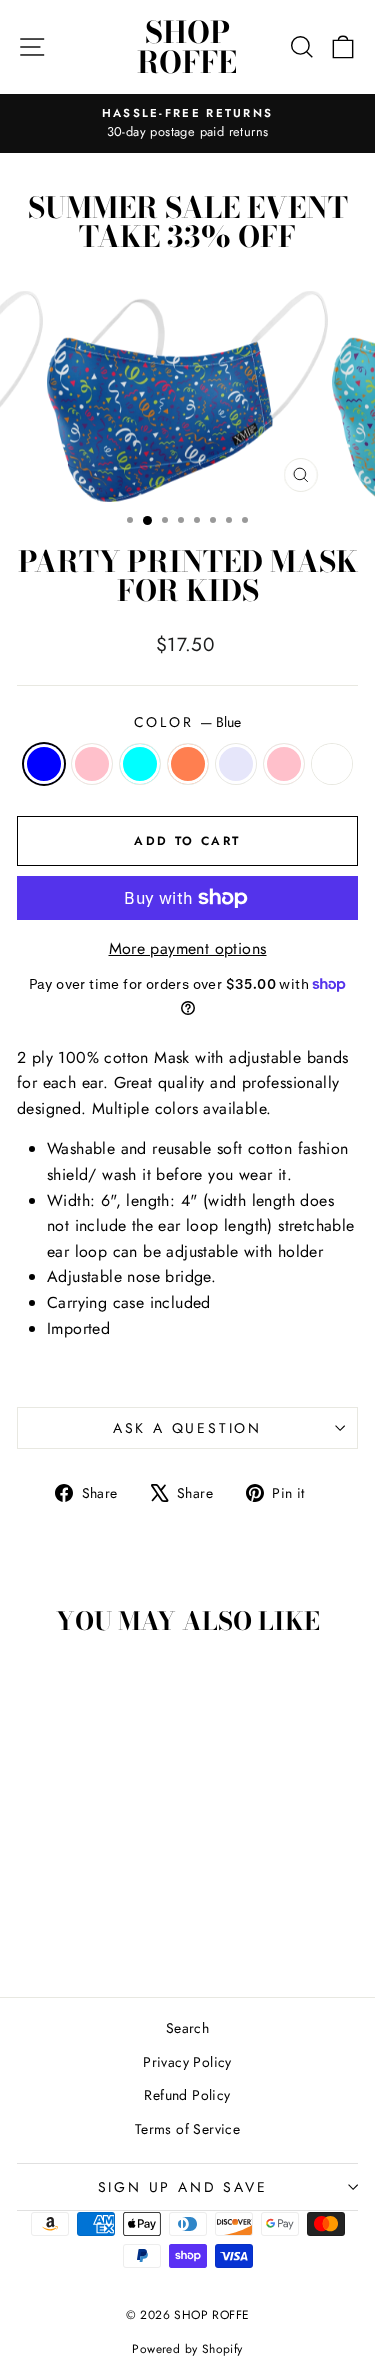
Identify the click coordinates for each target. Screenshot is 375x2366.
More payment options (188, 948)
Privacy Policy (187, 2062)
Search (187, 2028)
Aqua (140, 764)
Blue (44, 764)
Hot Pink (284, 764)
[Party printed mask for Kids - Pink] (58, 1906)
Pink (92, 764)
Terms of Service (187, 2129)
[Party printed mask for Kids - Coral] (104, 1906)
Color (188, 722)
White (332, 764)
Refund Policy (187, 2095)
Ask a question (187, 1428)
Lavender (236, 764)
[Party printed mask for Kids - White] (93, 1925)
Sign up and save (183, 2187)
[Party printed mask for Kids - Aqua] (81, 1906)
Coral (188, 764)
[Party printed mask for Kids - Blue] (35, 1906)
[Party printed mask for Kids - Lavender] (127, 1906)
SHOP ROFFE (187, 47)
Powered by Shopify (187, 2349)
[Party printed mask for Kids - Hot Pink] (70, 1925)
